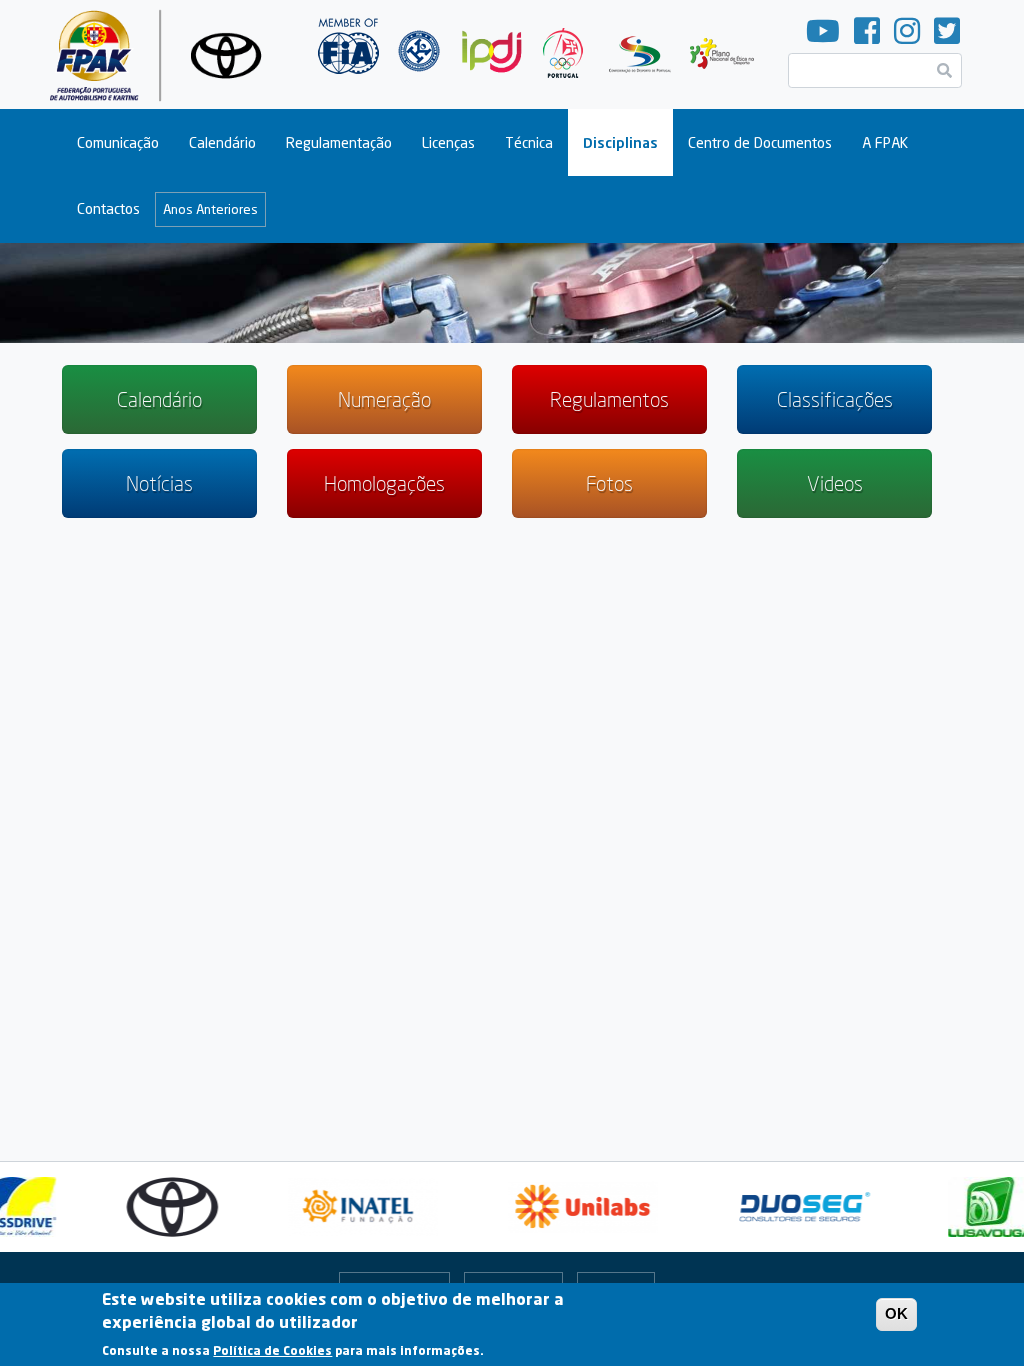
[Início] (163, 54)
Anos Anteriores (210, 209)
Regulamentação (339, 142)
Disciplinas (620, 142)
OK (896, 1313)
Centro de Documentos (760, 142)
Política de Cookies (272, 1350)
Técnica (529, 142)
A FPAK (885, 142)
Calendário (222, 142)
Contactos (108, 208)
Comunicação (118, 142)
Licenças (448, 142)
